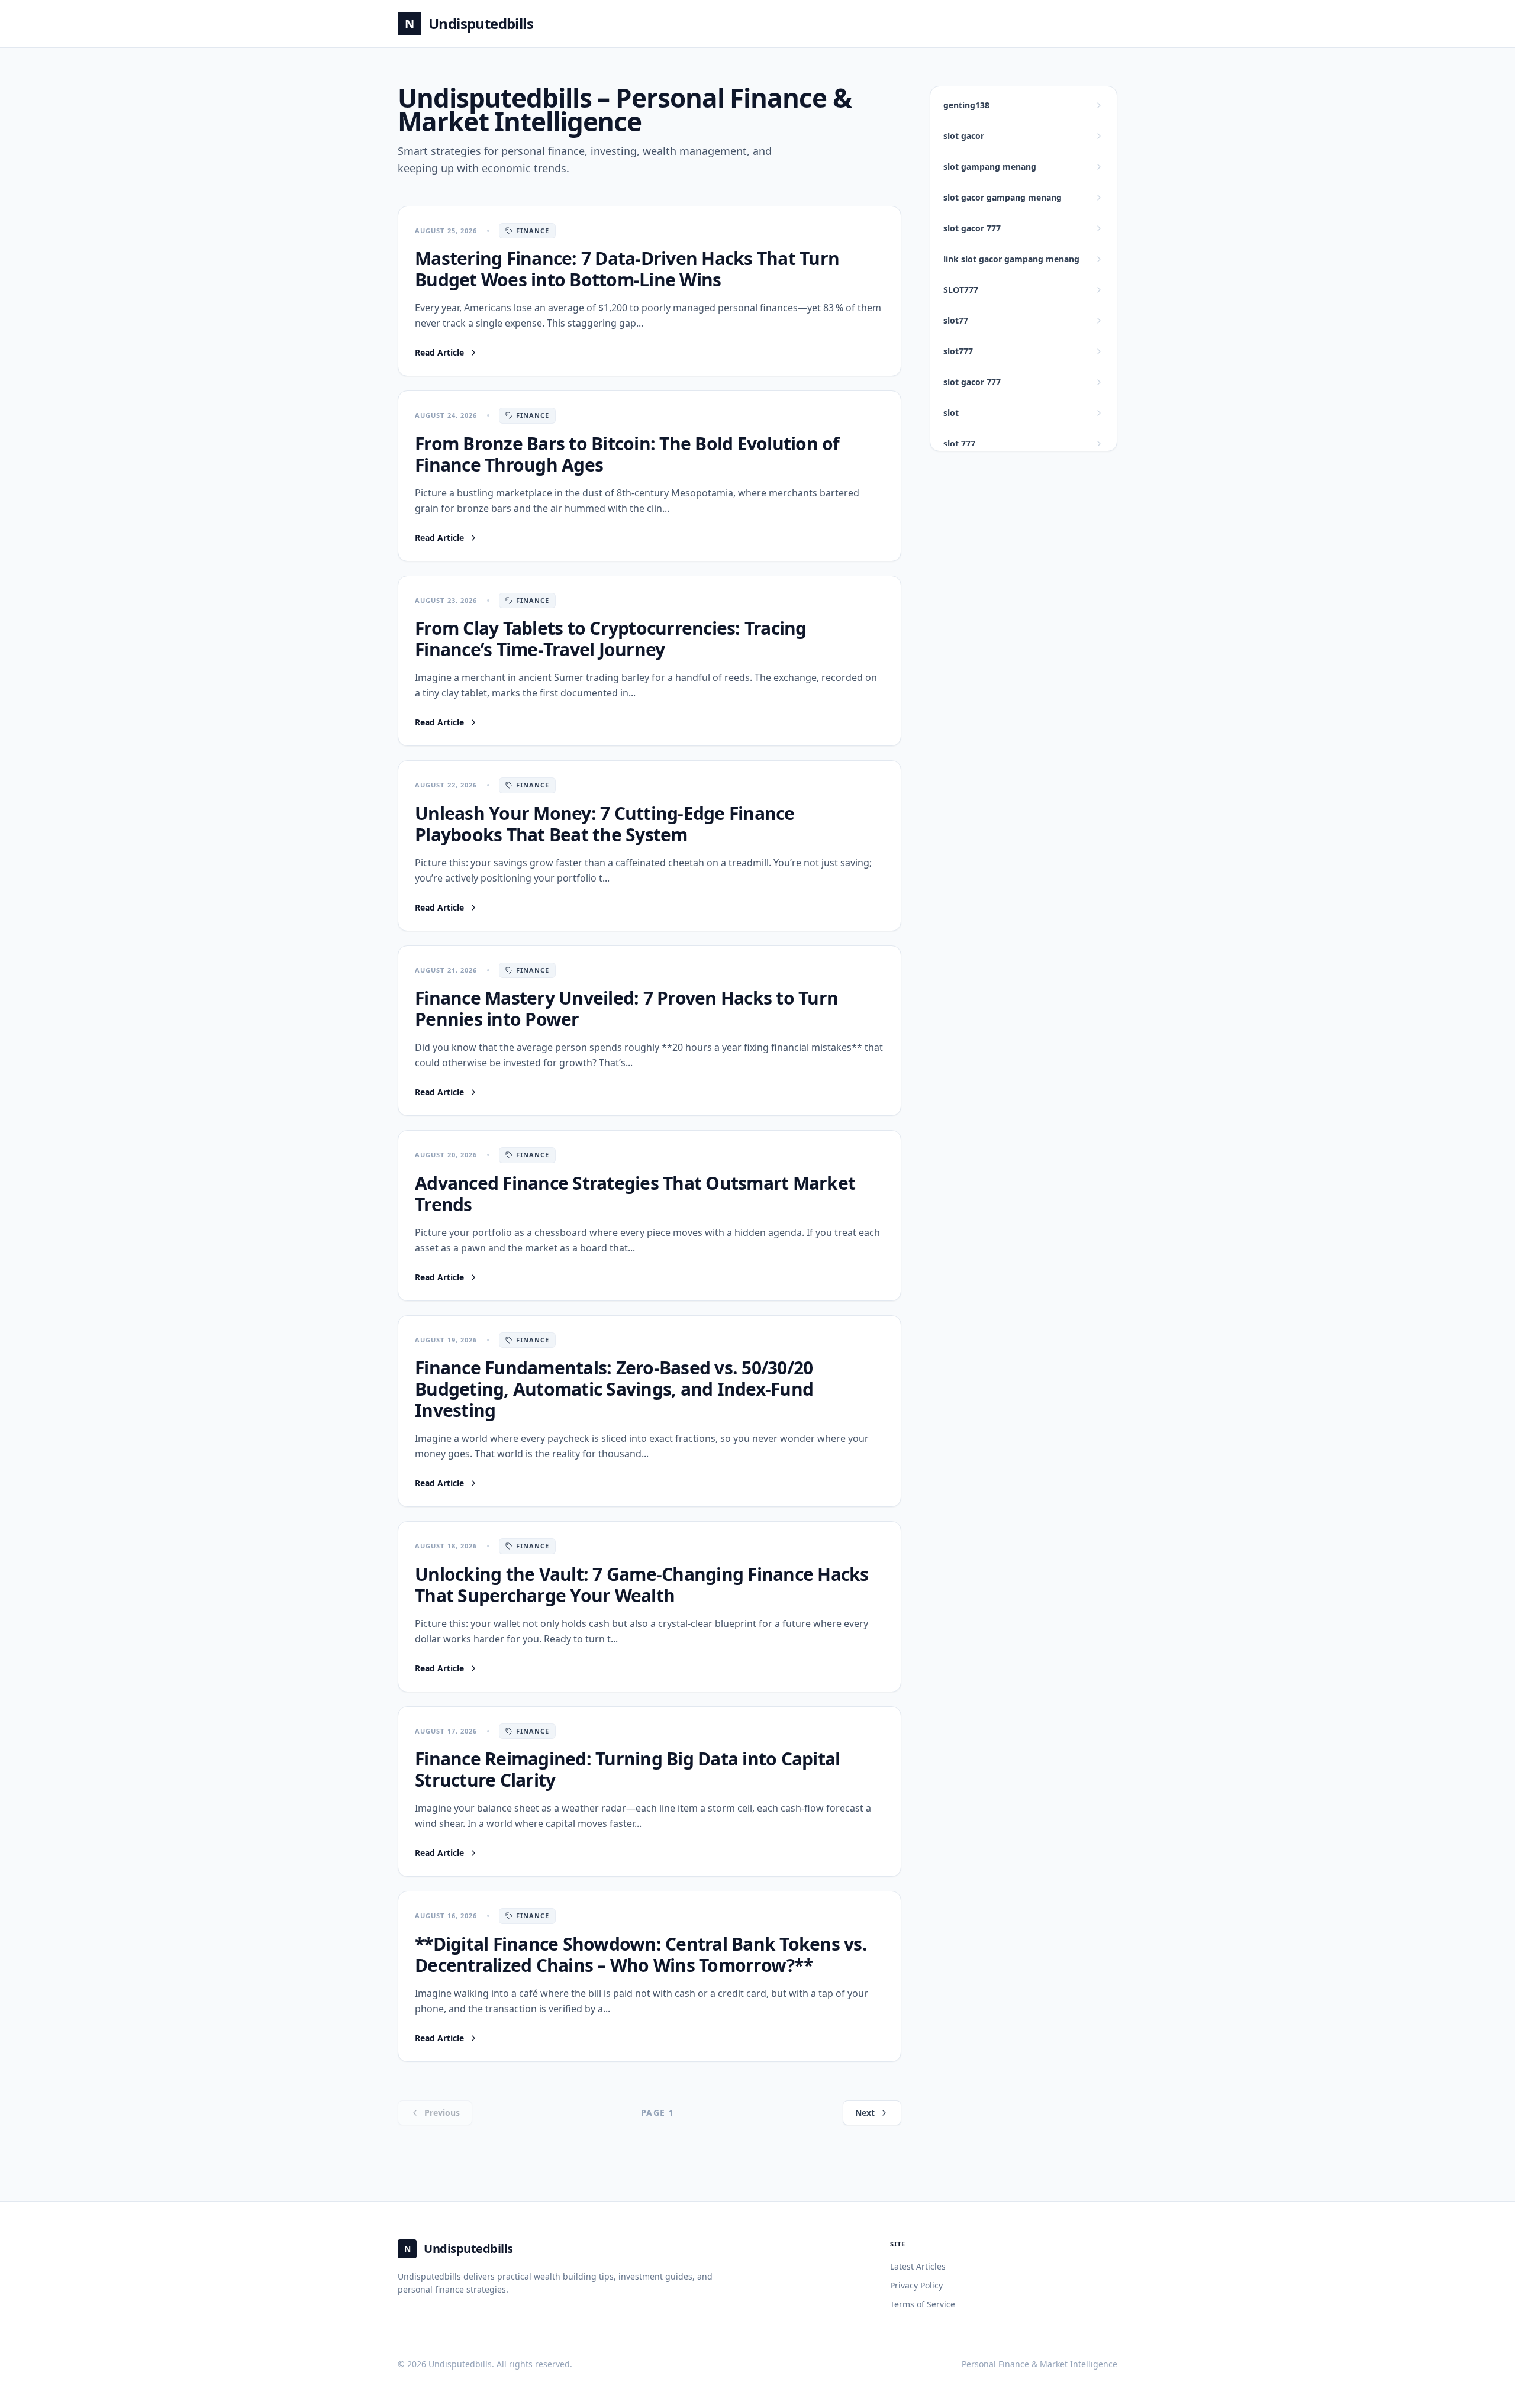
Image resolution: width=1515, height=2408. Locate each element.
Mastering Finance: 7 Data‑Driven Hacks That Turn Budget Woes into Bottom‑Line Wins (627, 269)
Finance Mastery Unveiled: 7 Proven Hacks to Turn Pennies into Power (626, 1008)
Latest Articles (918, 2266)
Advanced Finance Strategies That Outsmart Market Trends (635, 1194)
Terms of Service (923, 2304)
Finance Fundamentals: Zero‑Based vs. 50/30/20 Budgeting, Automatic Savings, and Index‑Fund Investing (614, 1389)
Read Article (447, 353)
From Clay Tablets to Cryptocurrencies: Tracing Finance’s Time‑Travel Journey (611, 639)
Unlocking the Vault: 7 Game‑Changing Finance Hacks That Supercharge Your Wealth (642, 1585)
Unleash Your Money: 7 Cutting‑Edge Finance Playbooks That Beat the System (605, 824)
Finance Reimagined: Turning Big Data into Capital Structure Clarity (627, 1769)
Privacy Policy (916, 2285)
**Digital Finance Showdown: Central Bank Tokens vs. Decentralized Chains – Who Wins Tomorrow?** (641, 1955)
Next (865, 2112)
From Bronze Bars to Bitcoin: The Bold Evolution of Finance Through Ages (627, 454)
